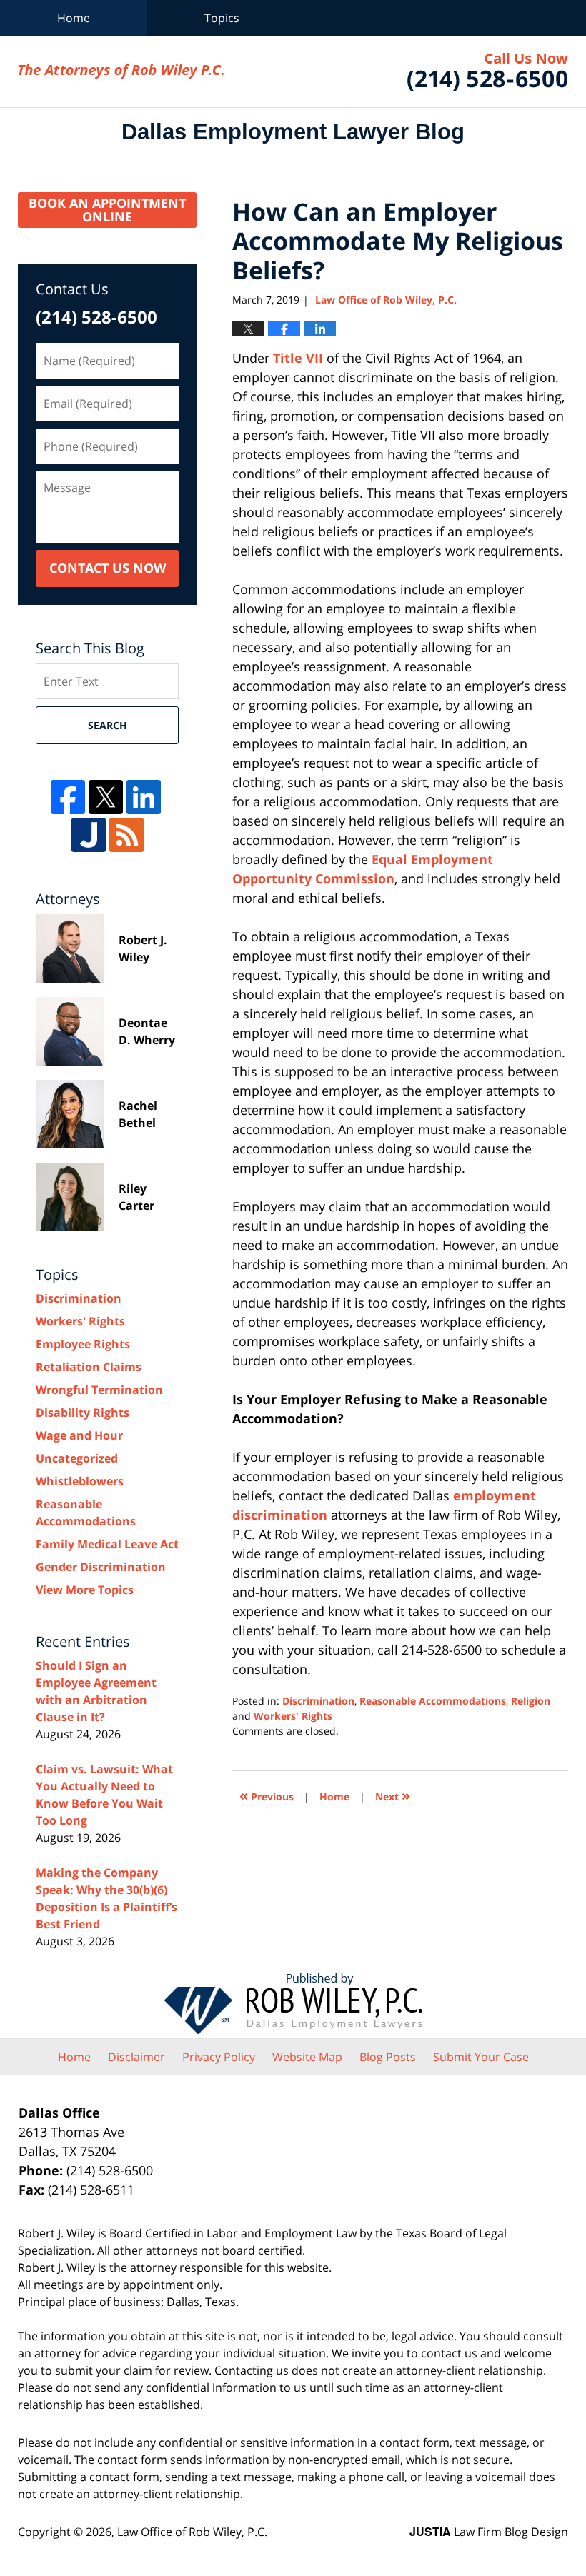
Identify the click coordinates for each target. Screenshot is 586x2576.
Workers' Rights (293, 1716)
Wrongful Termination (99, 1390)
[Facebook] (68, 797)
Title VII (298, 358)
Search (108, 725)
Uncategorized (77, 1458)
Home (74, 18)
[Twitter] (106, 797)
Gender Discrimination (101, 1567)
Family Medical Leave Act (107, 1544)
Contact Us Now (108, 568)
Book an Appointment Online (107, 210)
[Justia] (89, 835)
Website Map (307, 2057)
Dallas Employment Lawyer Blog (121, 71)
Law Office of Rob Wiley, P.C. (488, 72)
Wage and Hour (79, 1435)
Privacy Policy (219, 2057)
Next (393, 1795)
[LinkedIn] (144, 797)
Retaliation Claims (89, 1367)
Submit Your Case (481, 2057)
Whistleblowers (80, 1481)
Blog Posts (388, 2057)
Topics (222, 18)
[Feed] (126, 835)
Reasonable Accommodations (433, 1701)
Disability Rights (83, 1413)
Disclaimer (136, 2057)
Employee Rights (83, 1344)
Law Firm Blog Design (489, 2532)
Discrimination (318, 1701)
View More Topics (85, 1590)
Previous (267, 1795)
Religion (531, 1701)
